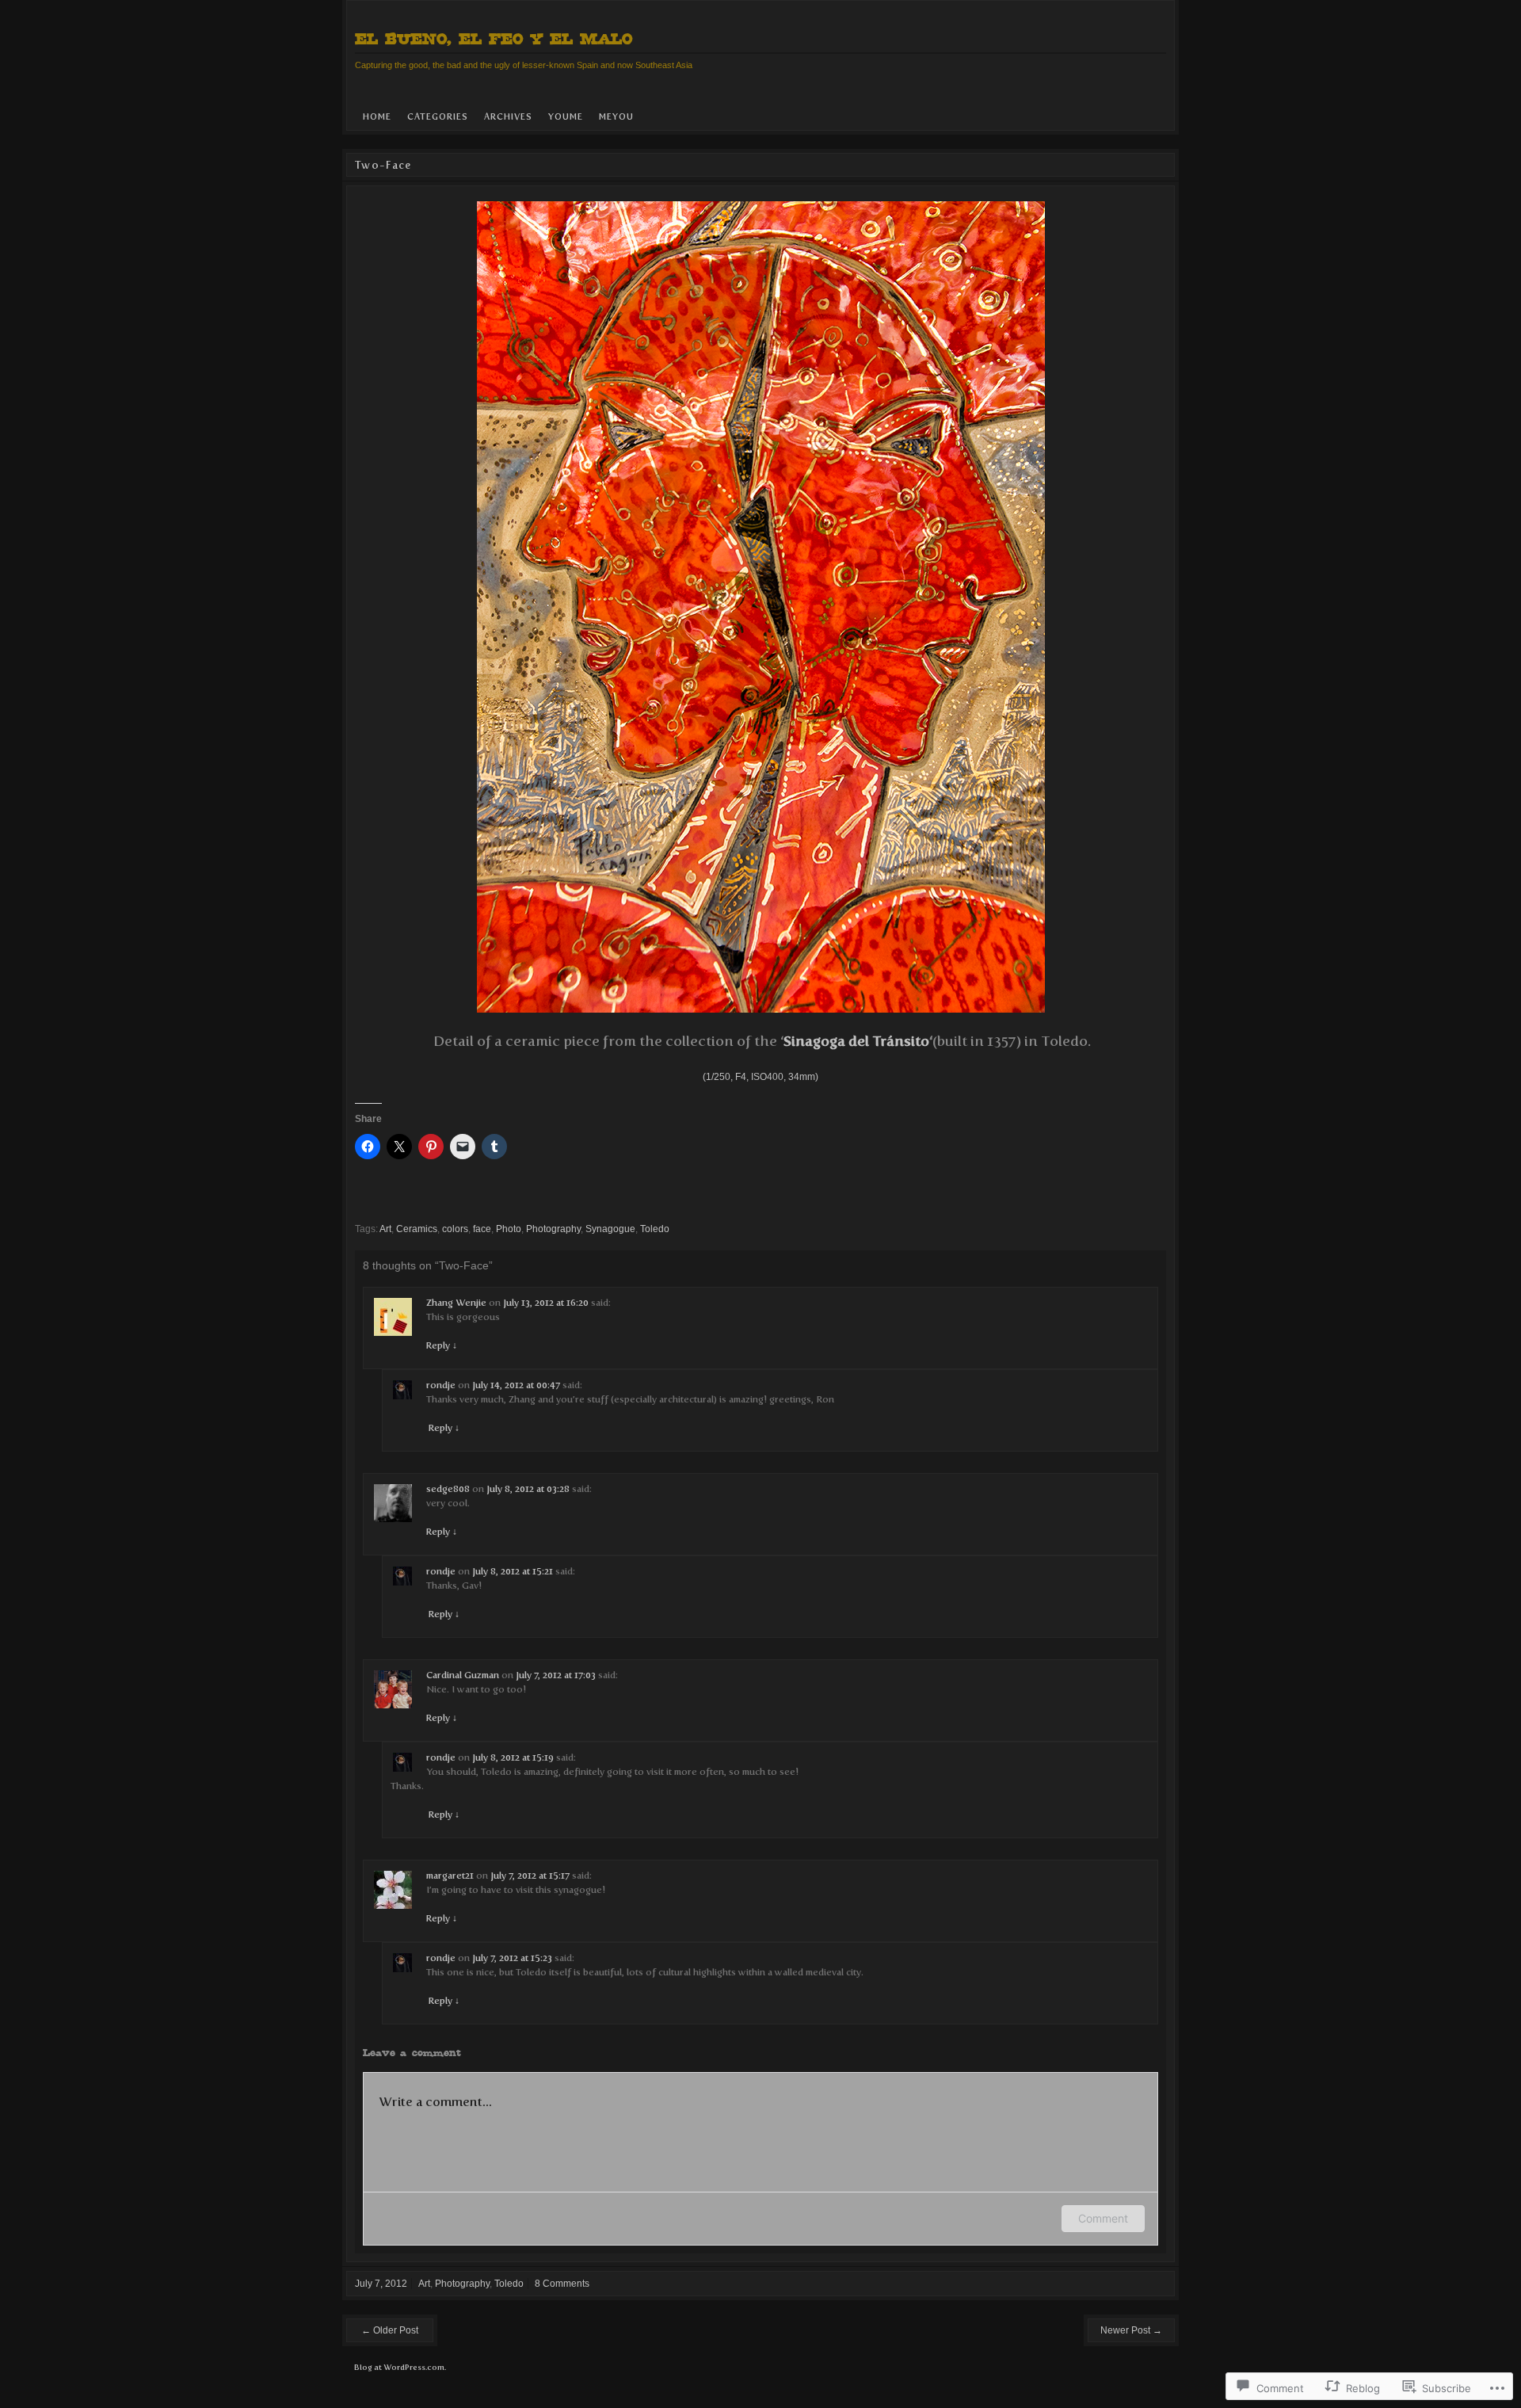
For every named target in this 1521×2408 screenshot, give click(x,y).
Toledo (655, 1229)
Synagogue (610, 1229)
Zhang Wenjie (456, 1303)
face (482, 1229)
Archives (508, 117)
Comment (1103, 2218)
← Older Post (390, 2330)
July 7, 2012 (381, 2284)
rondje (441, 1385)
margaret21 (450, 1876)
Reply (441, 1345)
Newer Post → (1131, 2330)
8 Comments (562, 2284)
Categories (438, 117)
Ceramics (417, 1229)
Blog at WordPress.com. (400, 2367)
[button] (761, 607)
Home (377, 117)
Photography (553, 1229)
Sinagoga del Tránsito (856, 1041)
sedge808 (448, 1489)
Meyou (616, 117)
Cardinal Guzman (463, 1675)
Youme (566, 117)
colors (455, 1229)
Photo (509, 1229)
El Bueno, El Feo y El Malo (494, 39)
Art (385, 1229)
